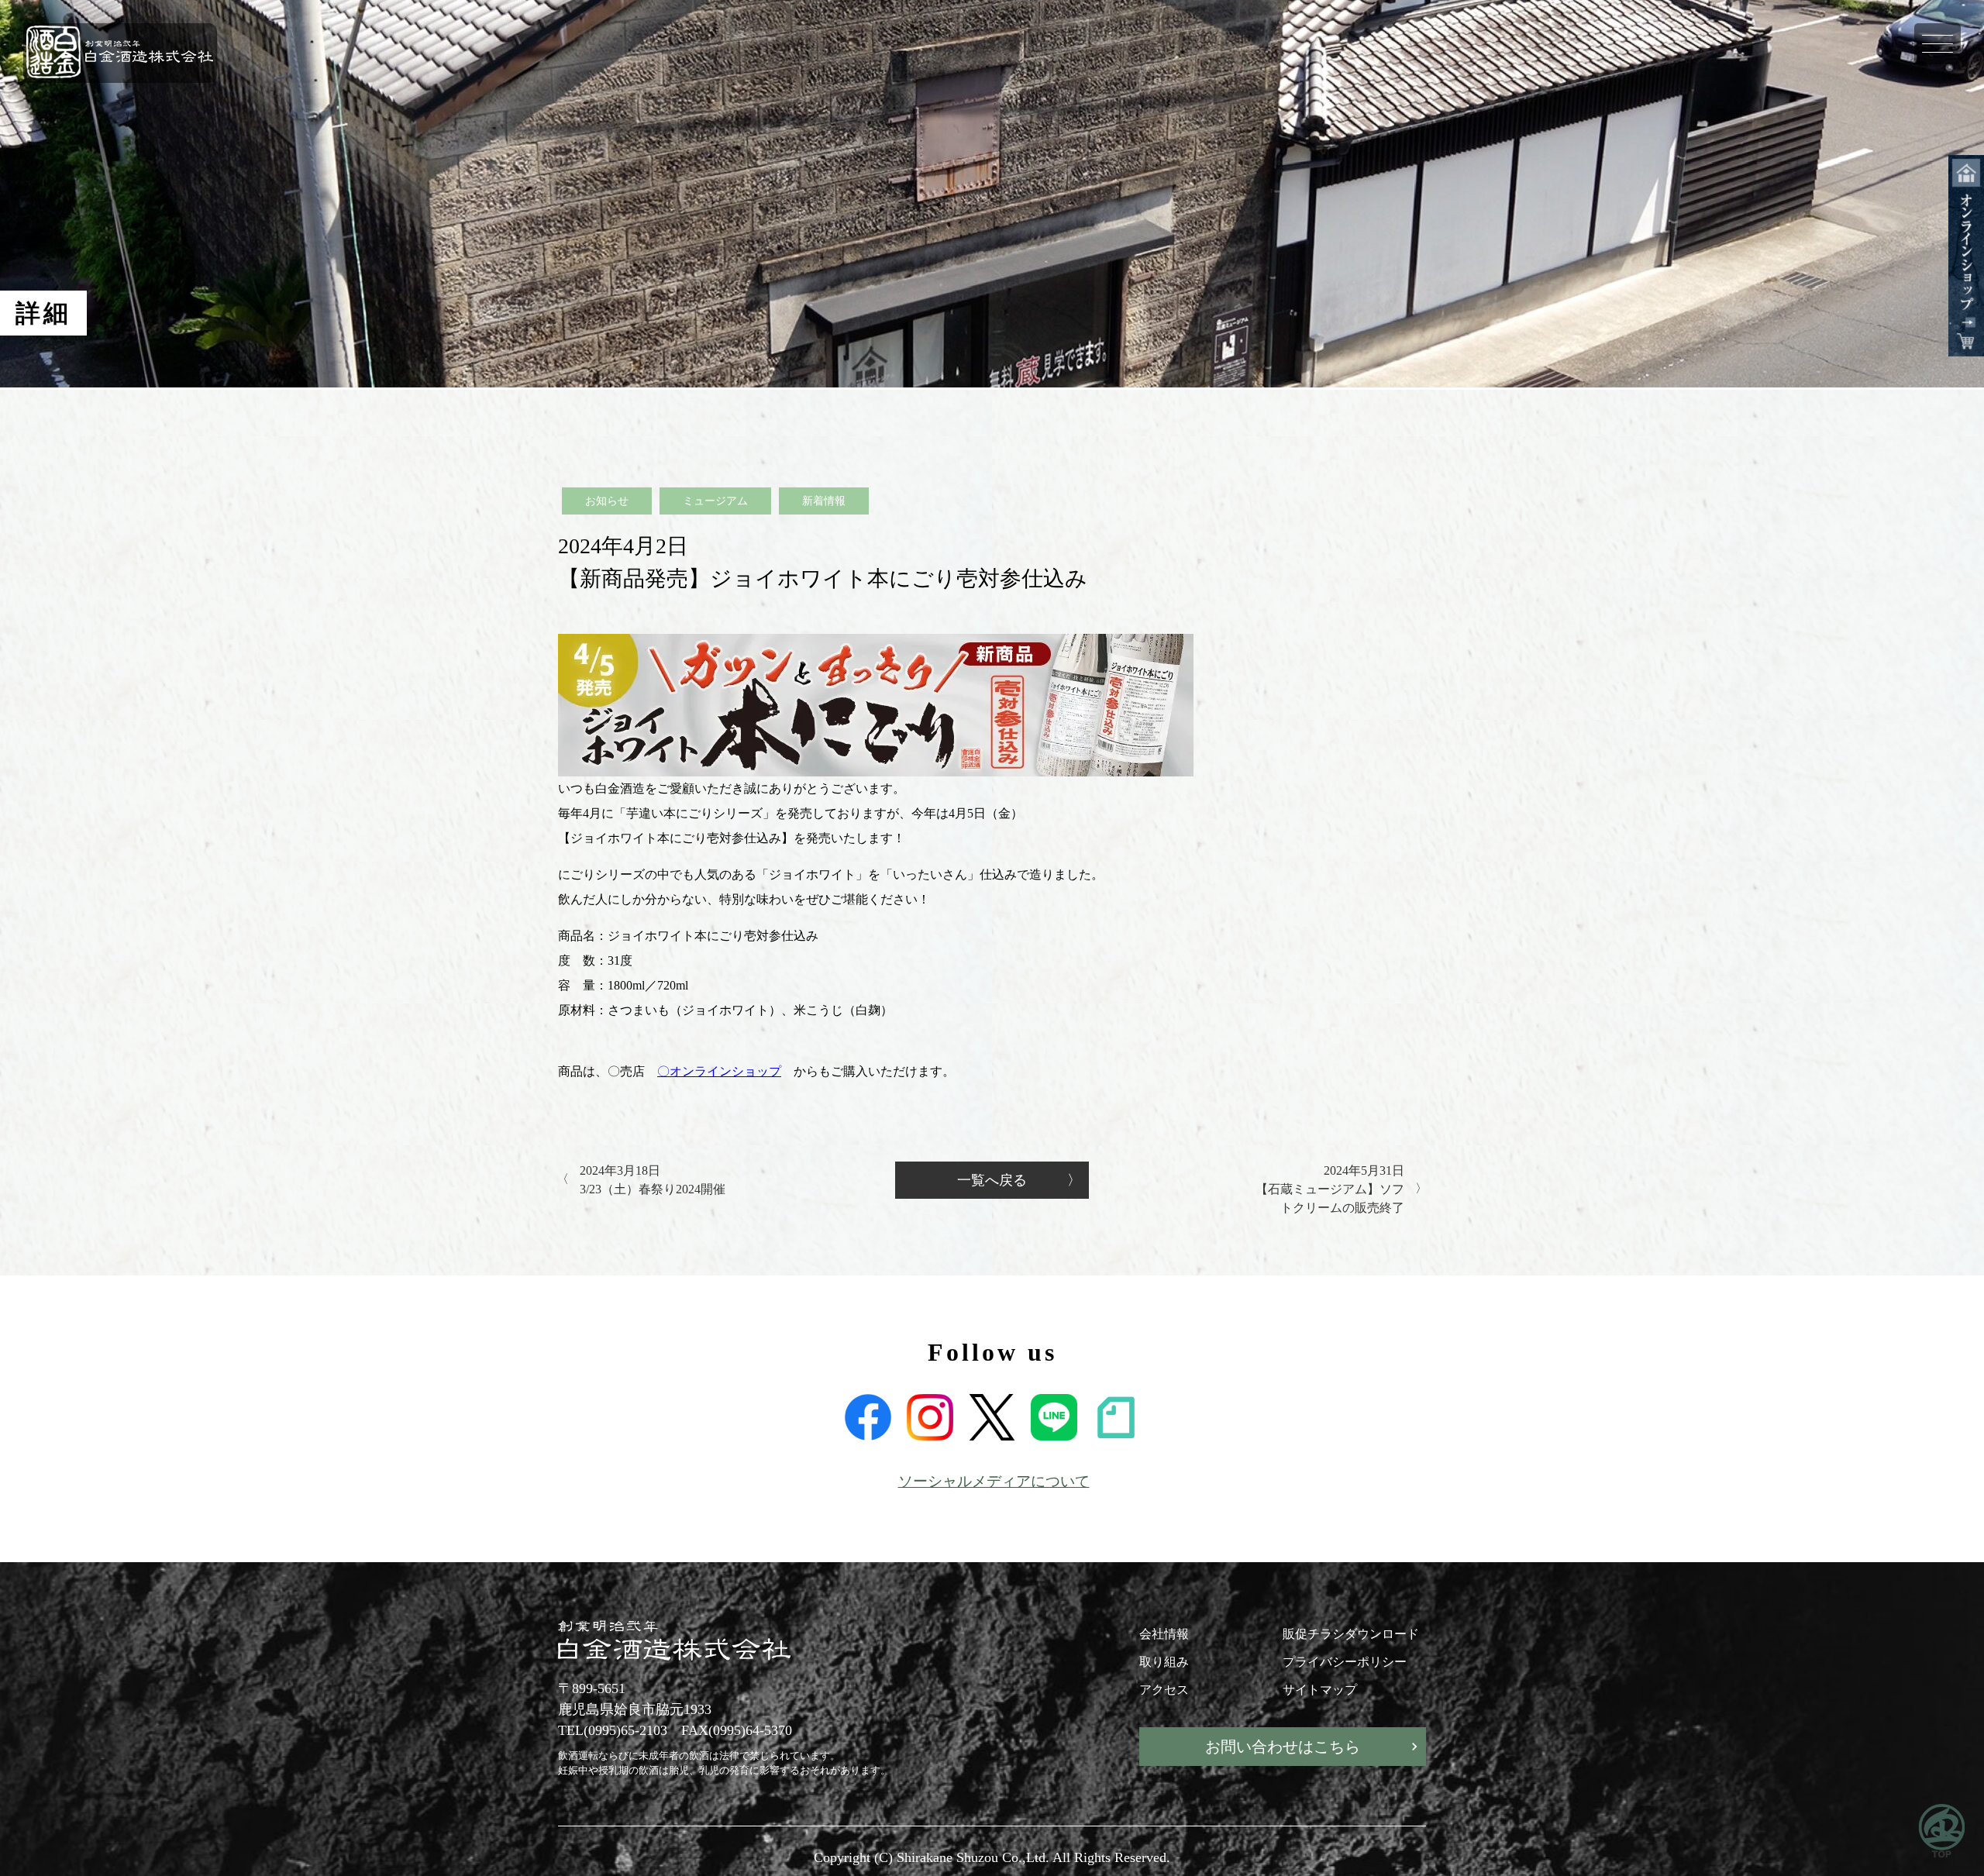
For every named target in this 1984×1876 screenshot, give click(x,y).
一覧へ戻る (992, 1180)
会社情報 (1164, 1634)
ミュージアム (715, 501)
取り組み (1164, 1662)
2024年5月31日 (1330, 1189)
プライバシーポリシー (1345, 1662)
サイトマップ (1320, 1690)
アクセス (1164, 1690)
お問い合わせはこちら (1283, 1747)
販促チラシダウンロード (1351, 1634)
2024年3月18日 (653, 1180)
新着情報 (824, 501)
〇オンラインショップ (719, 1071)
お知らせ (607, 501)
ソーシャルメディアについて (994, 1481)
